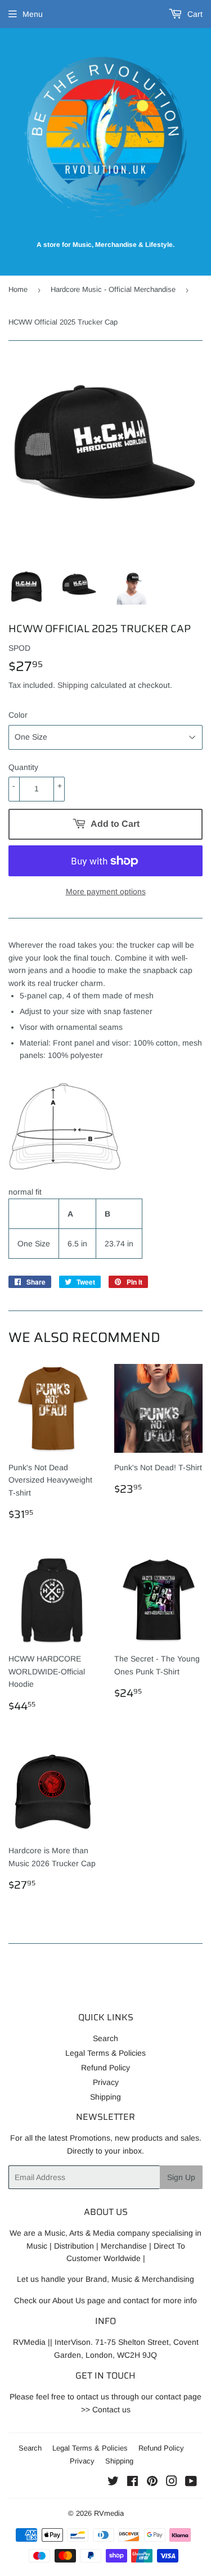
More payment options (106, 891)
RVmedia (109, 2513)
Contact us (111, 2410)
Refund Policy (105, 2068)
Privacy (106, 2082)
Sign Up (181, 2177)
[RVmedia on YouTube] (191, 2483)
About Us (69, 2300)
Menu (33, 14)
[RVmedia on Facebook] (133, 2483)
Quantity (23, 767)
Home (18, 289)
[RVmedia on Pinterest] (152, 2483)
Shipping (73, 685)
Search (105, 2038)
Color (18, 715)
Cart (194, 14)
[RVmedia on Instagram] (172, 2483)
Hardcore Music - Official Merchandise (113, 289)
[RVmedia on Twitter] (113, 2483)
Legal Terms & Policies (105, 2053)
